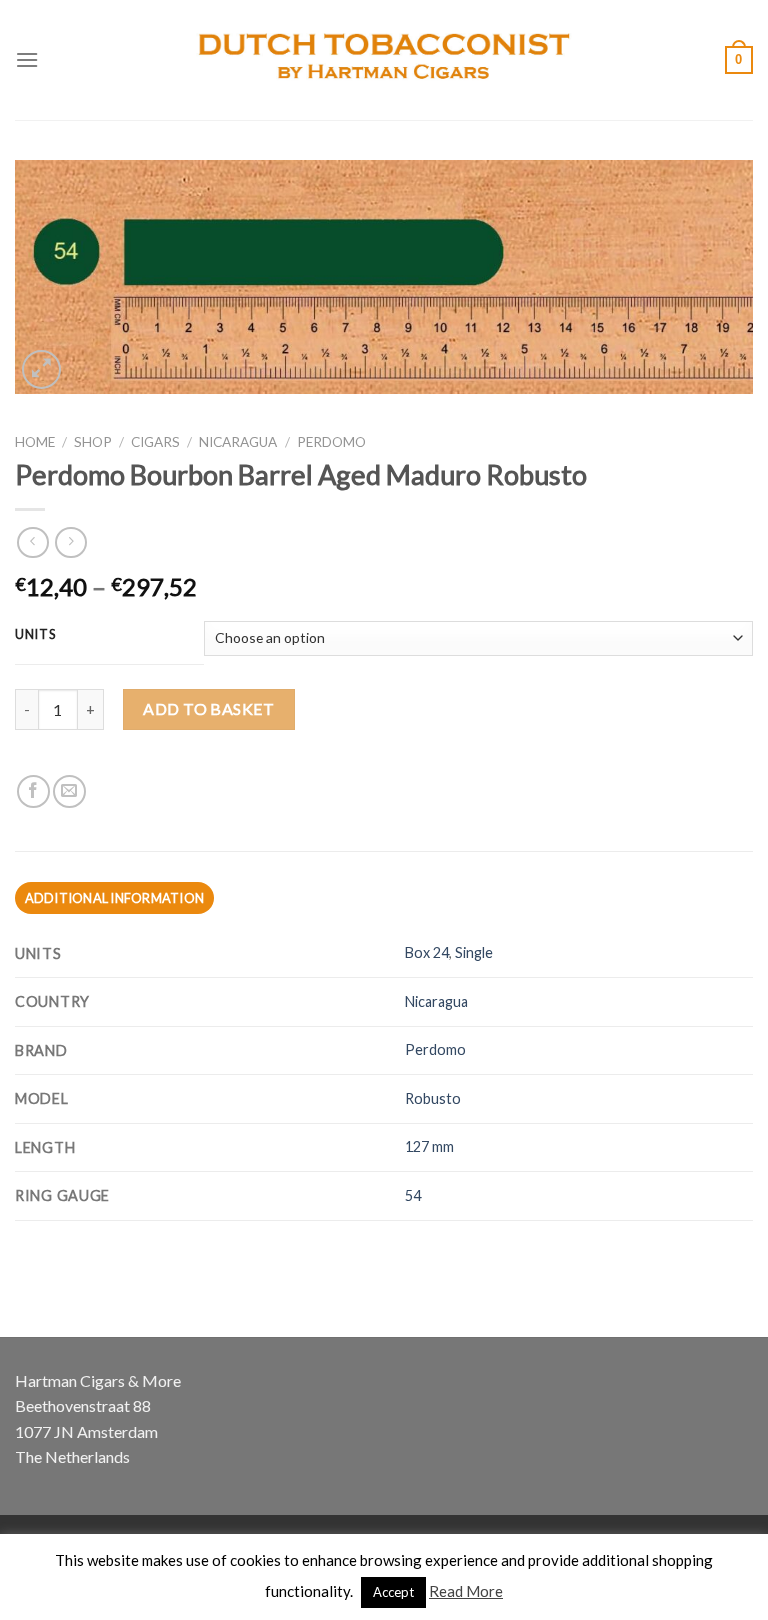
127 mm (429, 1146)
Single (474, 952)
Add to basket (208, 708)
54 (413, 1195)
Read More (466, 1591)
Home (35, 442)
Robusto (433, 1098)
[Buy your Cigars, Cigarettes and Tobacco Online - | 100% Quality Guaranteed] (384, 60)
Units (36, 635)
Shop (93, 442)
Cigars (155, 442)
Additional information (115, 898)
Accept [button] (393, 1592)
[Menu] (27, 59)
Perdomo (331, 442)
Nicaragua (238, 442)
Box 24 (427, 952)
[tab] (114, 898)
